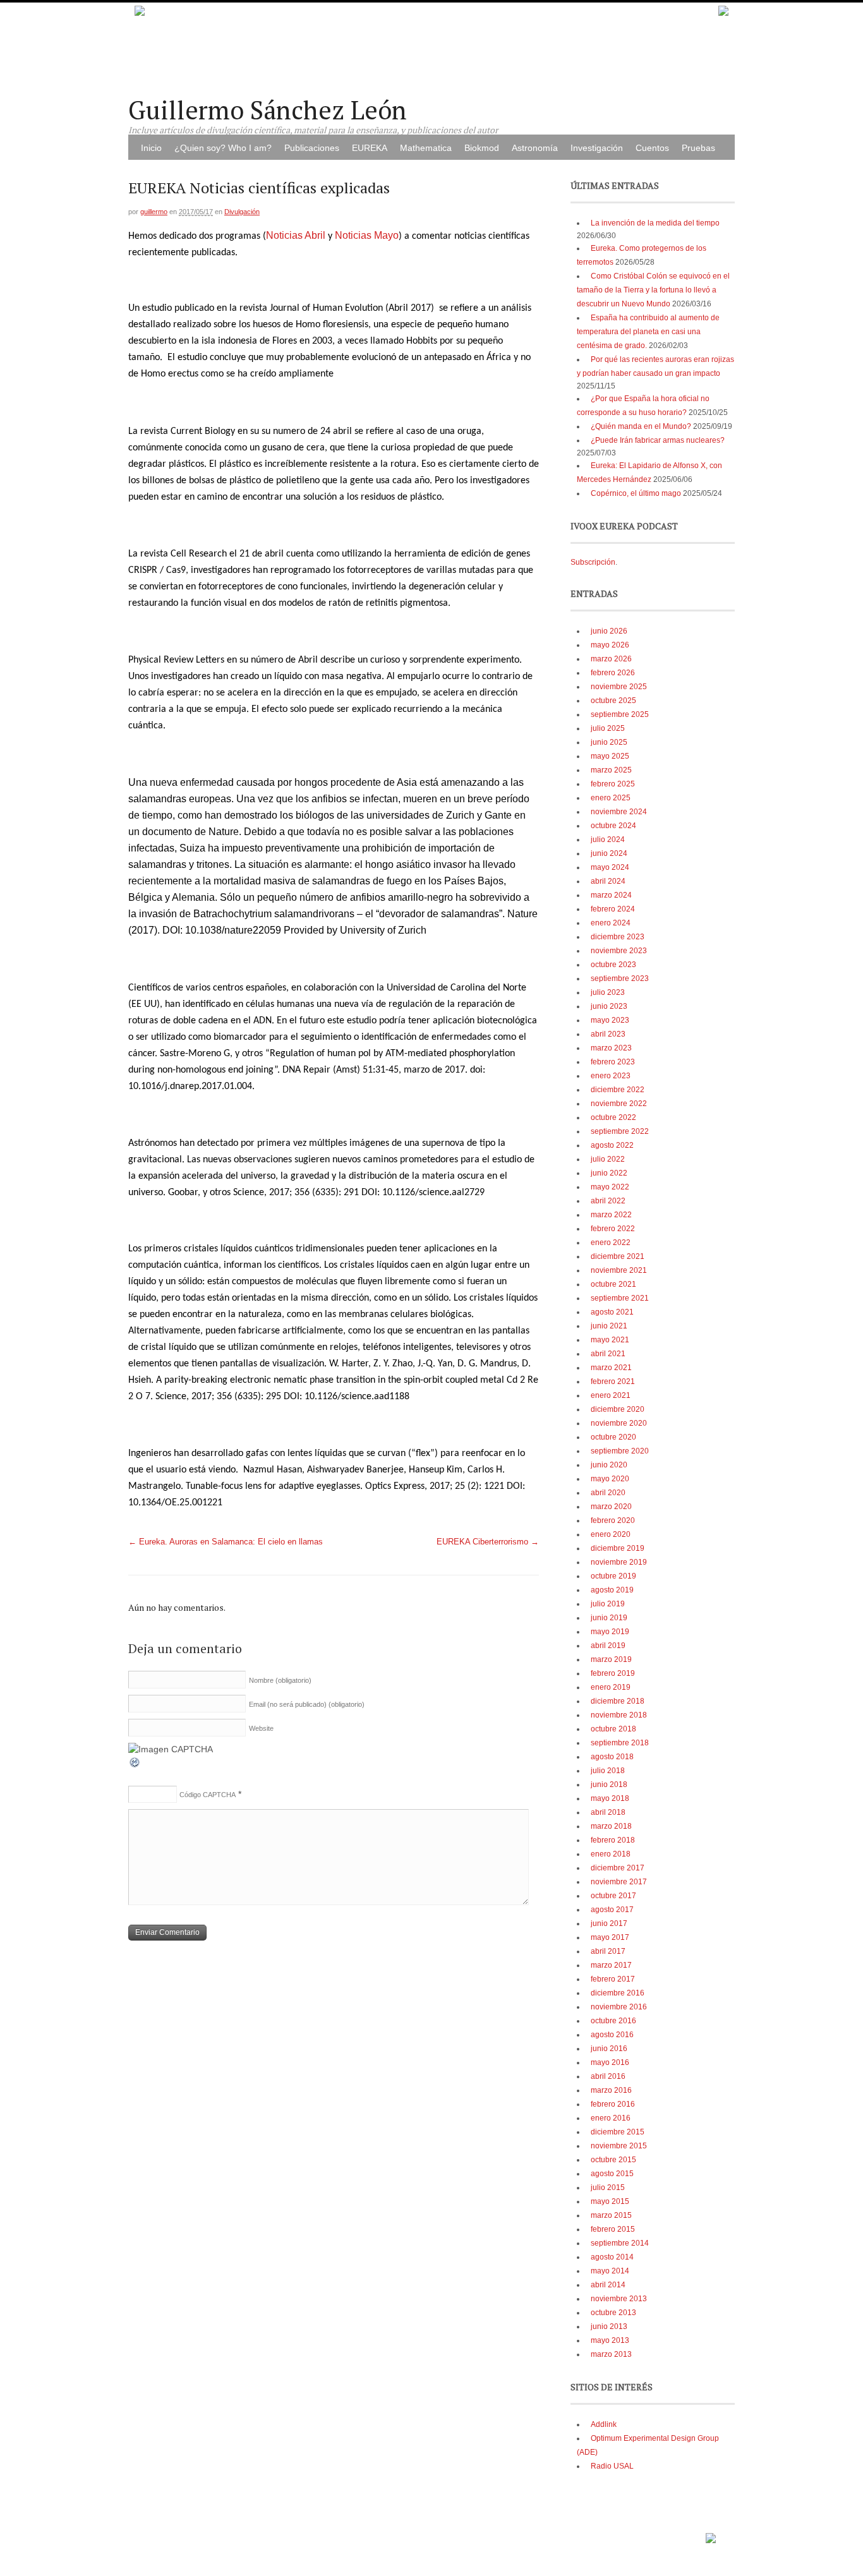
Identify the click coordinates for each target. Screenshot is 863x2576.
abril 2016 (608, 2076)
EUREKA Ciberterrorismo (488, 1542)
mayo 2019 (610, 1632)
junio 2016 (609, 2049)
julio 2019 (608, 1604)
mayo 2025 (610, 756)
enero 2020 (611, 1534)
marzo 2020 (611, 1507)
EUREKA (370, 148)
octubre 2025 (613, 701)
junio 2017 (609, 1923)
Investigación (597, 148)
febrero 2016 (613, 2104)
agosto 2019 (612, 1590)
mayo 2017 (610, 1937)
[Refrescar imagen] (135, 1766)
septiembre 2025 (620, 714)
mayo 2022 (610, 1187)
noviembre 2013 (619, 2299)
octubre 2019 (613, 1576)
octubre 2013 (613, 2313)
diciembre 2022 (618, 1090)
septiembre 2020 (620, 1451)
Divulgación (242, 212)
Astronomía (535, 148)
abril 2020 (608, 1493)
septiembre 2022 (620, 1131)
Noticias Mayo (367, 235)
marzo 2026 (611, 659)
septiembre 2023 (620, 978)
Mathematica (426, 148)
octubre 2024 (613, 826)
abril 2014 (608, 2285)
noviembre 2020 (619, 1423)
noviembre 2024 (619, 812)
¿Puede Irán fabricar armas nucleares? (658, 440)
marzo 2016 (611, 2090)
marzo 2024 (611, 895)
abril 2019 (608, 1646)
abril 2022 (608, 1201)
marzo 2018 (611, 1826)
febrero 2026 (613, 673)
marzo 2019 (611, 1659)
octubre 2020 (613, 1437)
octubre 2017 (613, 1896)
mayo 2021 (610, 1340)
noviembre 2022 (619, 1104)
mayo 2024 (610, 867)
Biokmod (482, 148)
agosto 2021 (612, 1312)
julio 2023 (608, 992)
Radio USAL (612, 2466)
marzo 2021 (611, 1368)
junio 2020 (609, 1465)
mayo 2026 (610, 645)
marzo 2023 (611, 1048)
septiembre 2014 (620, 2243)
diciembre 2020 (618, 1409)
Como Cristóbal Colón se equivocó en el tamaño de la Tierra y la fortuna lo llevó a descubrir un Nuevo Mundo (653, 290)
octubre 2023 (613, 965)
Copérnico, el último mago (636, 493)
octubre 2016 (613, 2021)
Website (261, 1728)
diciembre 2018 (618, 1701)
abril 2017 (608, 1951)
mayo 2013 (610, 2340)
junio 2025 (609, 742)
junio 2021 (609, 1326)
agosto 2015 (612, 2174)
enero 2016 (611, 2118)
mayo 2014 (610, 2271)
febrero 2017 (613, 1979)
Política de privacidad (666, 2534)
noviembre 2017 (619, 1882)
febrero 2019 (613, 1673)
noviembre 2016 (619, 2007)
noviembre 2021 (619, 1270)
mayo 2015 (610, 2201)
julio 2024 (608, 840)
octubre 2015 (613, 2160)
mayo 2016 (610, 2062)
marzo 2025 (611, 770)
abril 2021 (608, 1354)
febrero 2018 (613, 1840)
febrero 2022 (613, 1229)
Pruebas (698, 148)
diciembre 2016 (618, 1993)
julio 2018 (608, 1771)
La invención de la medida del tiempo (655, 223)
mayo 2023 (610, 1020)
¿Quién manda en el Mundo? (641, 426)
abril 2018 (608, 1812)
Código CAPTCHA (208, 1795)
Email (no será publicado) (307, 1704)
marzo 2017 (611, 1965)
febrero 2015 (613, 2229)
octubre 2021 (613, 1284)
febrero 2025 (613, 784)
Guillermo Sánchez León (268, 110)
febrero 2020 (613, 1520)
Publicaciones (312, 148)
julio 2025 (608, 728)
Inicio (151, 148)
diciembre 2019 (618, 1548)
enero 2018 (611, 1854)
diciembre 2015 (618, 2132)
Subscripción (593, 562)
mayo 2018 (610, 1798)
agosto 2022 (612, 1145)
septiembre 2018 (620, 1743)
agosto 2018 (612, 1757)
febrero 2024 (613, 909)
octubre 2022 (613, 1117)
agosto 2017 (612, 1910)
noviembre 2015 (619, 2146)
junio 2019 (609, 1618)
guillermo (154, 212)
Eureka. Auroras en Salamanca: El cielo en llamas (226, 1542)
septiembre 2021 (620, 1298)
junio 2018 (609, 1785)
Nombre (280, 1680)
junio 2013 (609, 2326)
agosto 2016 (612, 2035)
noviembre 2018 (619, 1715)
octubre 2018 (613, 1729)
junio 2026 (609, 631)
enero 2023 (611, 1076)
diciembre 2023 (618, 937)
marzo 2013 (611, 2354)
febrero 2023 (613, 1062)
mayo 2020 (610, 1479)
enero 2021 (611, 1395)
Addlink (604, 2424)
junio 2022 (609, 1173)
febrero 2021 (613, 1381)
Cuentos (652, 148)
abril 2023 (608, 1034)
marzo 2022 (611, 1215)
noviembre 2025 (619, 687)
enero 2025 (611, 798)
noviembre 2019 (619, 1562)
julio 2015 (608, 2188)
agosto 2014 (612, 2257)
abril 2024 (608, 881)
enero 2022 (611, 1243)
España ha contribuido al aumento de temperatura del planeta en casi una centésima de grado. (648, 332)
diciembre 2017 (618, 1868)
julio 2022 (608, 1159)
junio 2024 (609, 853)
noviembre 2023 (619, 951)
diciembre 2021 (618, 1256)
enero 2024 (611, 923)
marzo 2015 (611, 2215)
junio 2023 (609, 1006)
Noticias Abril (296, 235)
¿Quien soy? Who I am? (223, 148)
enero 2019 (611, 1687)
